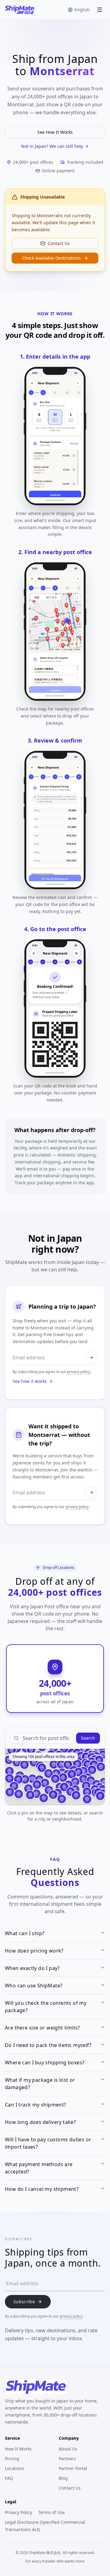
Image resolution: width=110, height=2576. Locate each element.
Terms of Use (51, 2512)
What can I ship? (25, 1933)
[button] (49, 1774)
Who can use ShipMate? (34, 1986)
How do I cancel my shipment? (42, 2189)
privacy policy (79, 1372)
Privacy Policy (18, 2512)
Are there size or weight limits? (42, 2028)
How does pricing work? (34, 1951)
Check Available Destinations (51, 258)
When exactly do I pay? (32, 1968)
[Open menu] (100, 10)
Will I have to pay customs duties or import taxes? (48, 2143)
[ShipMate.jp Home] (20, 10)
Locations (15, 2468)
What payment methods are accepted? (39, 2168)
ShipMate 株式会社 (45, 2553)
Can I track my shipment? (36, 2105)
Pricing (12, 2459)
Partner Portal (73, 2468)
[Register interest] (91, 1493)
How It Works (18, 2449)
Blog (63, 2478)
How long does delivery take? (40, 2122)
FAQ (9, 2478)
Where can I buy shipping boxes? (45, 2063)
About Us (68, 2449)
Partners (67, 2459)
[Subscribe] (91, 1357)
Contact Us (59, 243)
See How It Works (55, 132)
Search (88, 1738)
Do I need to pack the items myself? (48, 2045)
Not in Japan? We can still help (52, 146)
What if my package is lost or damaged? (40, 2084)
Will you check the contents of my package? (46, 2007)
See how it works (30, 1381)
